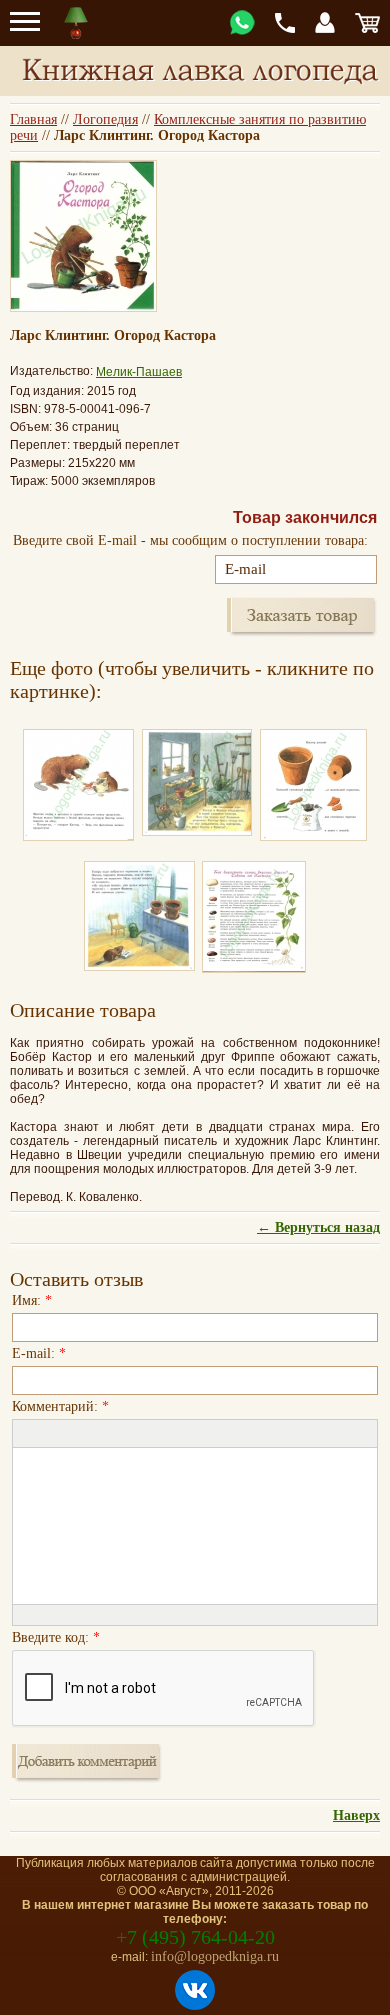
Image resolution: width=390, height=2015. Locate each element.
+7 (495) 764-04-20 (195, 1937)
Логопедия (105, 119)
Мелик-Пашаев (139, 372)
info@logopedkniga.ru (215, 1956)
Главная (33, 119)
